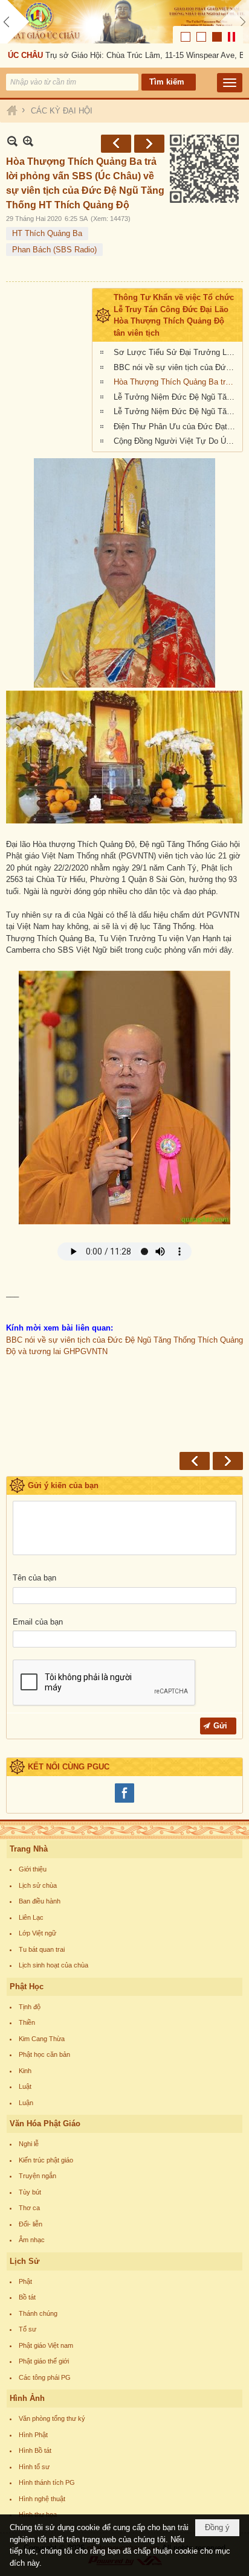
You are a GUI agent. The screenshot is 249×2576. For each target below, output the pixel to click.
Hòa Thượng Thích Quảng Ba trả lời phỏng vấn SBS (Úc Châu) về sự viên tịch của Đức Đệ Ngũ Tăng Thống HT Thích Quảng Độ (176, 382)
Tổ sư (27, 2329)
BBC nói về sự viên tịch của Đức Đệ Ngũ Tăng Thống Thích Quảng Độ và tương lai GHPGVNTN (176, 367)
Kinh (25, 2071)
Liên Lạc (31, 1917)
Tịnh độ (30, 2007)
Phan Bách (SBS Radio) (54, 250)
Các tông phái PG (45, 2377)
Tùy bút (30, 2192)
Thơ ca (29, 2208)
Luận (26, 2103)
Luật (25, 2086)
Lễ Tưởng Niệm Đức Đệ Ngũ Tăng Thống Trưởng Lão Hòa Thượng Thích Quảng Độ (176, 397)
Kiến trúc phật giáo (46, 2160)
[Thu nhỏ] (12, 141)
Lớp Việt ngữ (37, 1933)
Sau (149, 144)
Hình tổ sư (34, 2467)
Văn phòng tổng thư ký (52, 2418)
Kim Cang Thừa (42, 2039)
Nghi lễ (29, 2144)
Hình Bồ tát (35, 2450)
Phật (25, 2281)
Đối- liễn (31, 2224)
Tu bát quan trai (42, 1949)
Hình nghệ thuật (42, 2499)
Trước (116, 144)
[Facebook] (124, 1801)
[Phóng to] (28, 141)
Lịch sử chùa (38, 1885)
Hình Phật (33, 2435)
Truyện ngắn (37, 2176)
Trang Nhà (29, 1849)
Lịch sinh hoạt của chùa (53, 1965)
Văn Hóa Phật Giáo (45, 2124)
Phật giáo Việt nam (46, 2345)
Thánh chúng (38, 2313)
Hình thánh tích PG (47, 2482)
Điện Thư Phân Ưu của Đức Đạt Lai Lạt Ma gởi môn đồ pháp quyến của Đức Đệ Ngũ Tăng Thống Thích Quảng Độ (176, 427)
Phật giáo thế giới (44, 2361)
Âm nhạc (32, 2240)
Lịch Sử (24, 2261)
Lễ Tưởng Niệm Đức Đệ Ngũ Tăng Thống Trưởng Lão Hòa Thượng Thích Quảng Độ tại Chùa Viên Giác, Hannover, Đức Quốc (176, 411)
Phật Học (27, 1986)
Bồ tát (27, 2297)
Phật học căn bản (44, 2054)
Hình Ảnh (27, 2398)
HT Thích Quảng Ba (47, 233)
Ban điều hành (40, 1901)
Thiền (27, 2022)
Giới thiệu (33, 1869)
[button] (230, 83)
